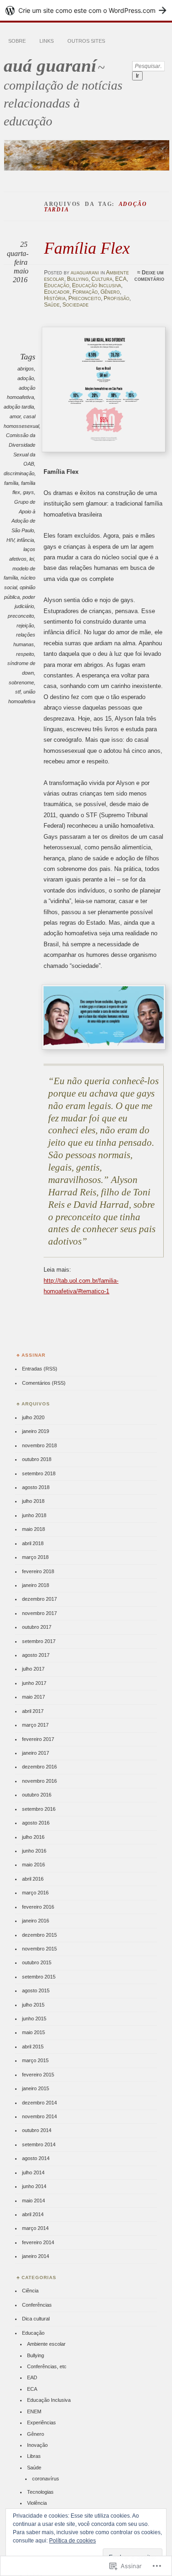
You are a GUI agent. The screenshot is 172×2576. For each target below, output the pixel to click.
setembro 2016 (39, 1809)
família (11, 483)
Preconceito (85, 298)
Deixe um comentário (149, 276)
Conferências (37, 2305)
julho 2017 (33, 1669)
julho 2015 (33, 2005)
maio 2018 (33, 1529)
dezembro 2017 (39, 1599)
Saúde (52, 305)
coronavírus (46, 2479)
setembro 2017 (39, 1641)
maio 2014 (33, 2201)
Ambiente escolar (46, 2344)
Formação (85, 292)
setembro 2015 (39, 1977)
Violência (37, 2503)
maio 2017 (33, 1697)
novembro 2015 (39, 1949)
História (55, 298)
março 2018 (35, 1557)
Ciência (30, 2291)
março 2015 (35, 2060)
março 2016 (35, 1893)
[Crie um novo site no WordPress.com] (86, 10)
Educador (57, 292)
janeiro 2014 (36, 2256)
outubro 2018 (37, 1459)
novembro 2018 (39, 1445)
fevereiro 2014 (38, 2242)
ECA (121, 279)
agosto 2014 (36, 2158)
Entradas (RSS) (40, 1369)
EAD (32, 2377)
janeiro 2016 (36, 1921)
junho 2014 (34, 2186)
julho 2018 (33, 1501)
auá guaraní (50, 65)
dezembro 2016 (39, 1767)
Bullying (78, 279)
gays (28, 492)
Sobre (17, 41)
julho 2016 (33, 1837)
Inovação (37, 2445)
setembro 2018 (39, 1473)
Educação (57, 285)
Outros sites (86, 41)
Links (47, 41)
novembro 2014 (39, 2116)
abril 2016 (33, 1879)
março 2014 (35, 2228)
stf (18, 692)
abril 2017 (33, 1711)
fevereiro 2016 (38, 1907)
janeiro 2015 (36, 2088)
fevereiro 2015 (38, 2075)
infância (25, 540)
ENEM (34, 2411)
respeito (25, 654)
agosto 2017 (36, 1655)
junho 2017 (34, 1683)
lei (32, 559)
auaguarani (85, 273)
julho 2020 (33, 1417)
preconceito (21, 616)
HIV (10, 540)
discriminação (19, 473)
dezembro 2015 (39, 1935)
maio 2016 (33, 1865)
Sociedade (75, 305)
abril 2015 (33, 2047)
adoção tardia (19, 407)
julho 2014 (33, 2172)
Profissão (117, 298)
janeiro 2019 (36, 1431)
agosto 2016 (36, 1823)
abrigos (26, 369)
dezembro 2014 (39, 2103)
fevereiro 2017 (38, 1739)
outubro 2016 (37, 1795)
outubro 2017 (37, 1627)
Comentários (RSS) (44, 1383)
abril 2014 (33, 2214)
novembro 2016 (39, 1781)
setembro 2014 (39, 2144)
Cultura (102, 279)
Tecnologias (40, 2492)
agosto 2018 (36, 1487)
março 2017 (35, 1725)
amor (15, 416)
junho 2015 (34, 2019)
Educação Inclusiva (97, 285)
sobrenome (21, 682)
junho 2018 (34, 1515)
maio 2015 (33, 2032)
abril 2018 (33, 1543)
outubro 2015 (37, 1962)
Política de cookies (72, 2541)
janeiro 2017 (36, 1753)
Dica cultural (36, 2319)
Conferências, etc (47, 2366)
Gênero (110, 292)
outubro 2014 (37, 2130)
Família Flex (87, 248)
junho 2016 (34, 1851)
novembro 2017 (39, 1613)
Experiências (42, 2422)
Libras (34, 2456)
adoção (26, 378)
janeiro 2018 (36, 1585)
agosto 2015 (36, 1990)
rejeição (25, 626)
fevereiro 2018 (38, 1571)
